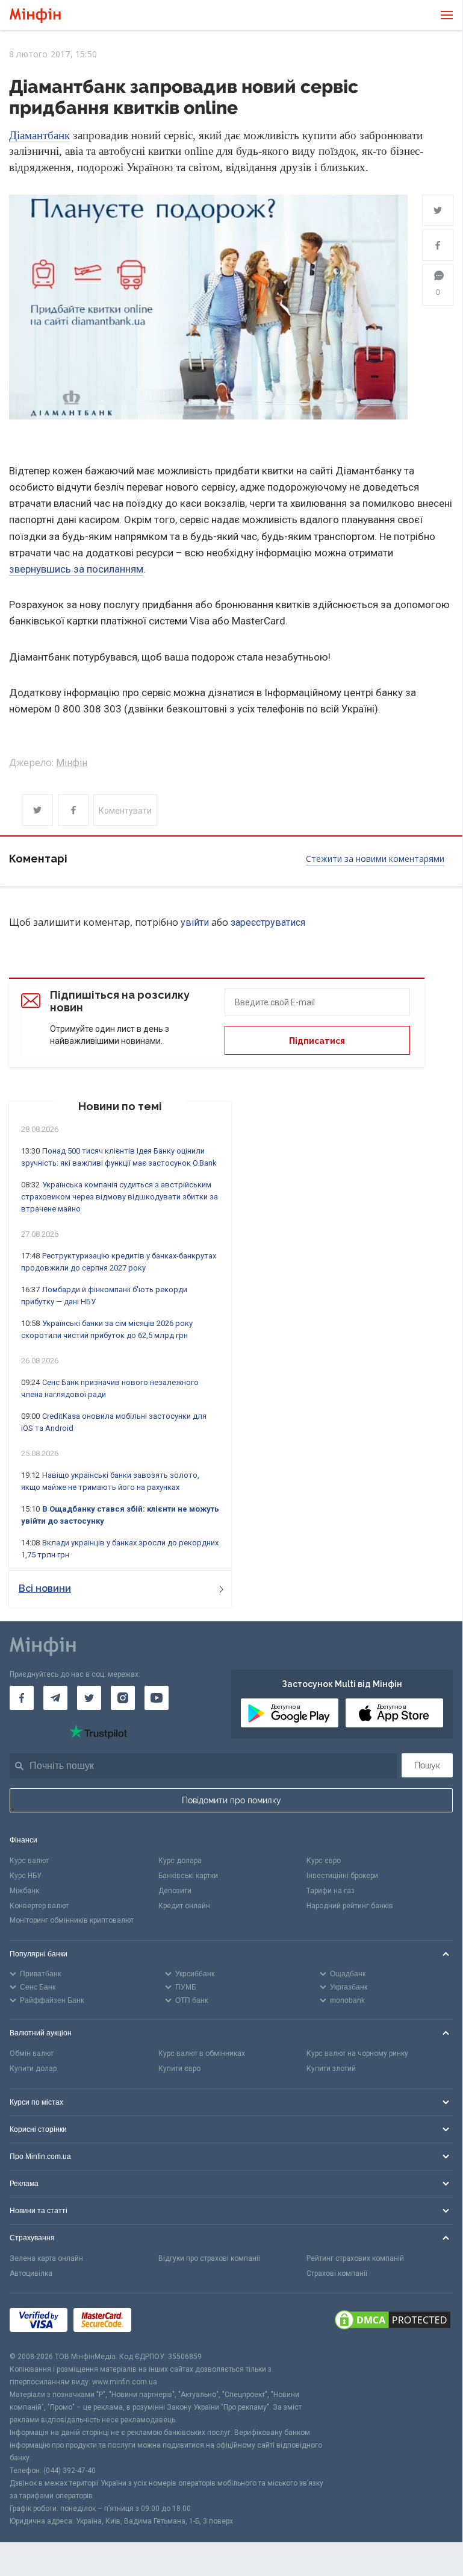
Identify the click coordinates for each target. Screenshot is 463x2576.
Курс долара (180, 1861)
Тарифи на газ (331, 1891)
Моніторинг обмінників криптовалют (72, 1920)
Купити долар (33, 2069)
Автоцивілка (31, 2273)
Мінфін (72, 763)
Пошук (427, 1765)
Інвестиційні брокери (342, 1876)
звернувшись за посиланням (76, 569)
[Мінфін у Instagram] (123, 1698)
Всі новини (45, 1588)
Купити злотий (331, 2069)
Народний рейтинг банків (350, 1906)
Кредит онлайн (184, 1906)
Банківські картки (188, 1876)
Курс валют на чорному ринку (357, 2053)
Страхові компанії (337, 2273)
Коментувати (125, 811)
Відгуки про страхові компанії (209, 2258)
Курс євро (324, 1861)
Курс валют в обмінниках (202, 2053)
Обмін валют (32, 2053)
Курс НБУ (26, 1876)
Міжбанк (24, 1891)
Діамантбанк (39, 135)
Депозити (175, 1891)
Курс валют (29, 1861)
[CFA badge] (164, 2322)
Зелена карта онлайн (46, 2258)
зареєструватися (268, 922)
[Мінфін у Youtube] (157, 1698)
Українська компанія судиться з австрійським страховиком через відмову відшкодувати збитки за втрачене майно (120, 1197)
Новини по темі (120, 1106)
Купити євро (179, 2069)
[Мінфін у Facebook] (22, 1698)
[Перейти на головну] (35, 15)
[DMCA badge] (393, 2322)
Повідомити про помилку (231, 1800)
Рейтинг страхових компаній (355, 2258)
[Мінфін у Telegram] (55, 1698)
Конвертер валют (39, 1906)
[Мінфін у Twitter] (89, 1698)
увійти (195, 922)
